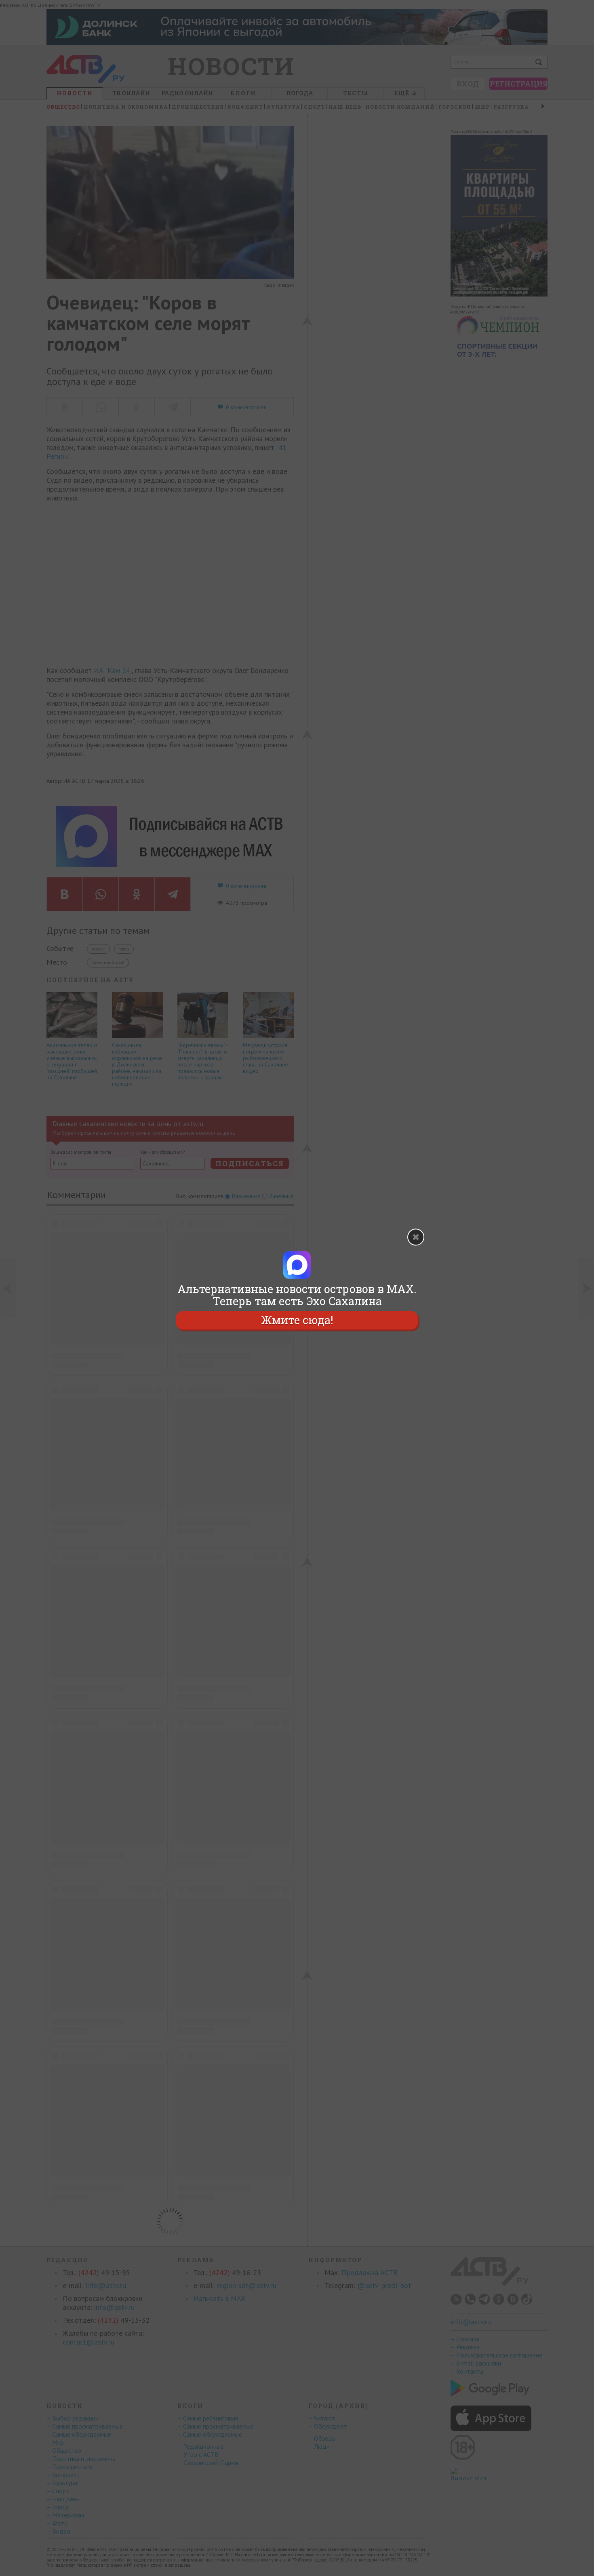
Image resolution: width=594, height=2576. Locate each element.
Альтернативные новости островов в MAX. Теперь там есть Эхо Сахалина (297, 1295)
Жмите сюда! (297, 1320)
